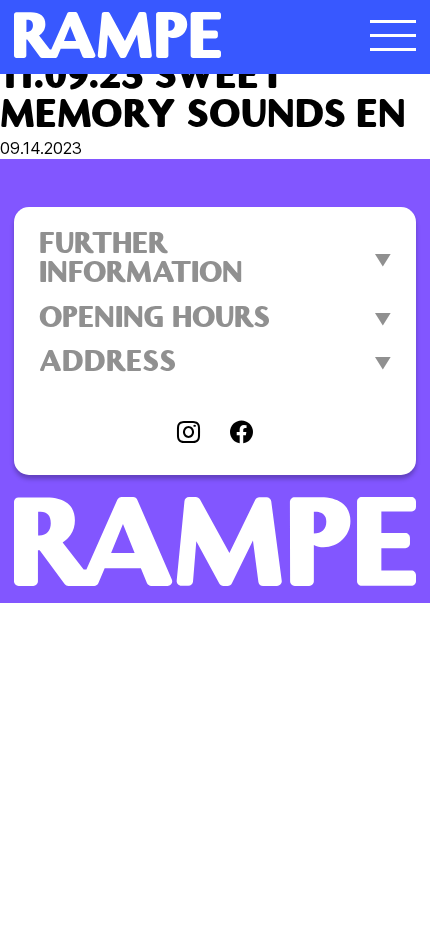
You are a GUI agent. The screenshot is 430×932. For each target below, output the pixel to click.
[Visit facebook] (241, 434)
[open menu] (393, 35)
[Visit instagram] (188, 434)
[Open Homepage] (165, 35)
